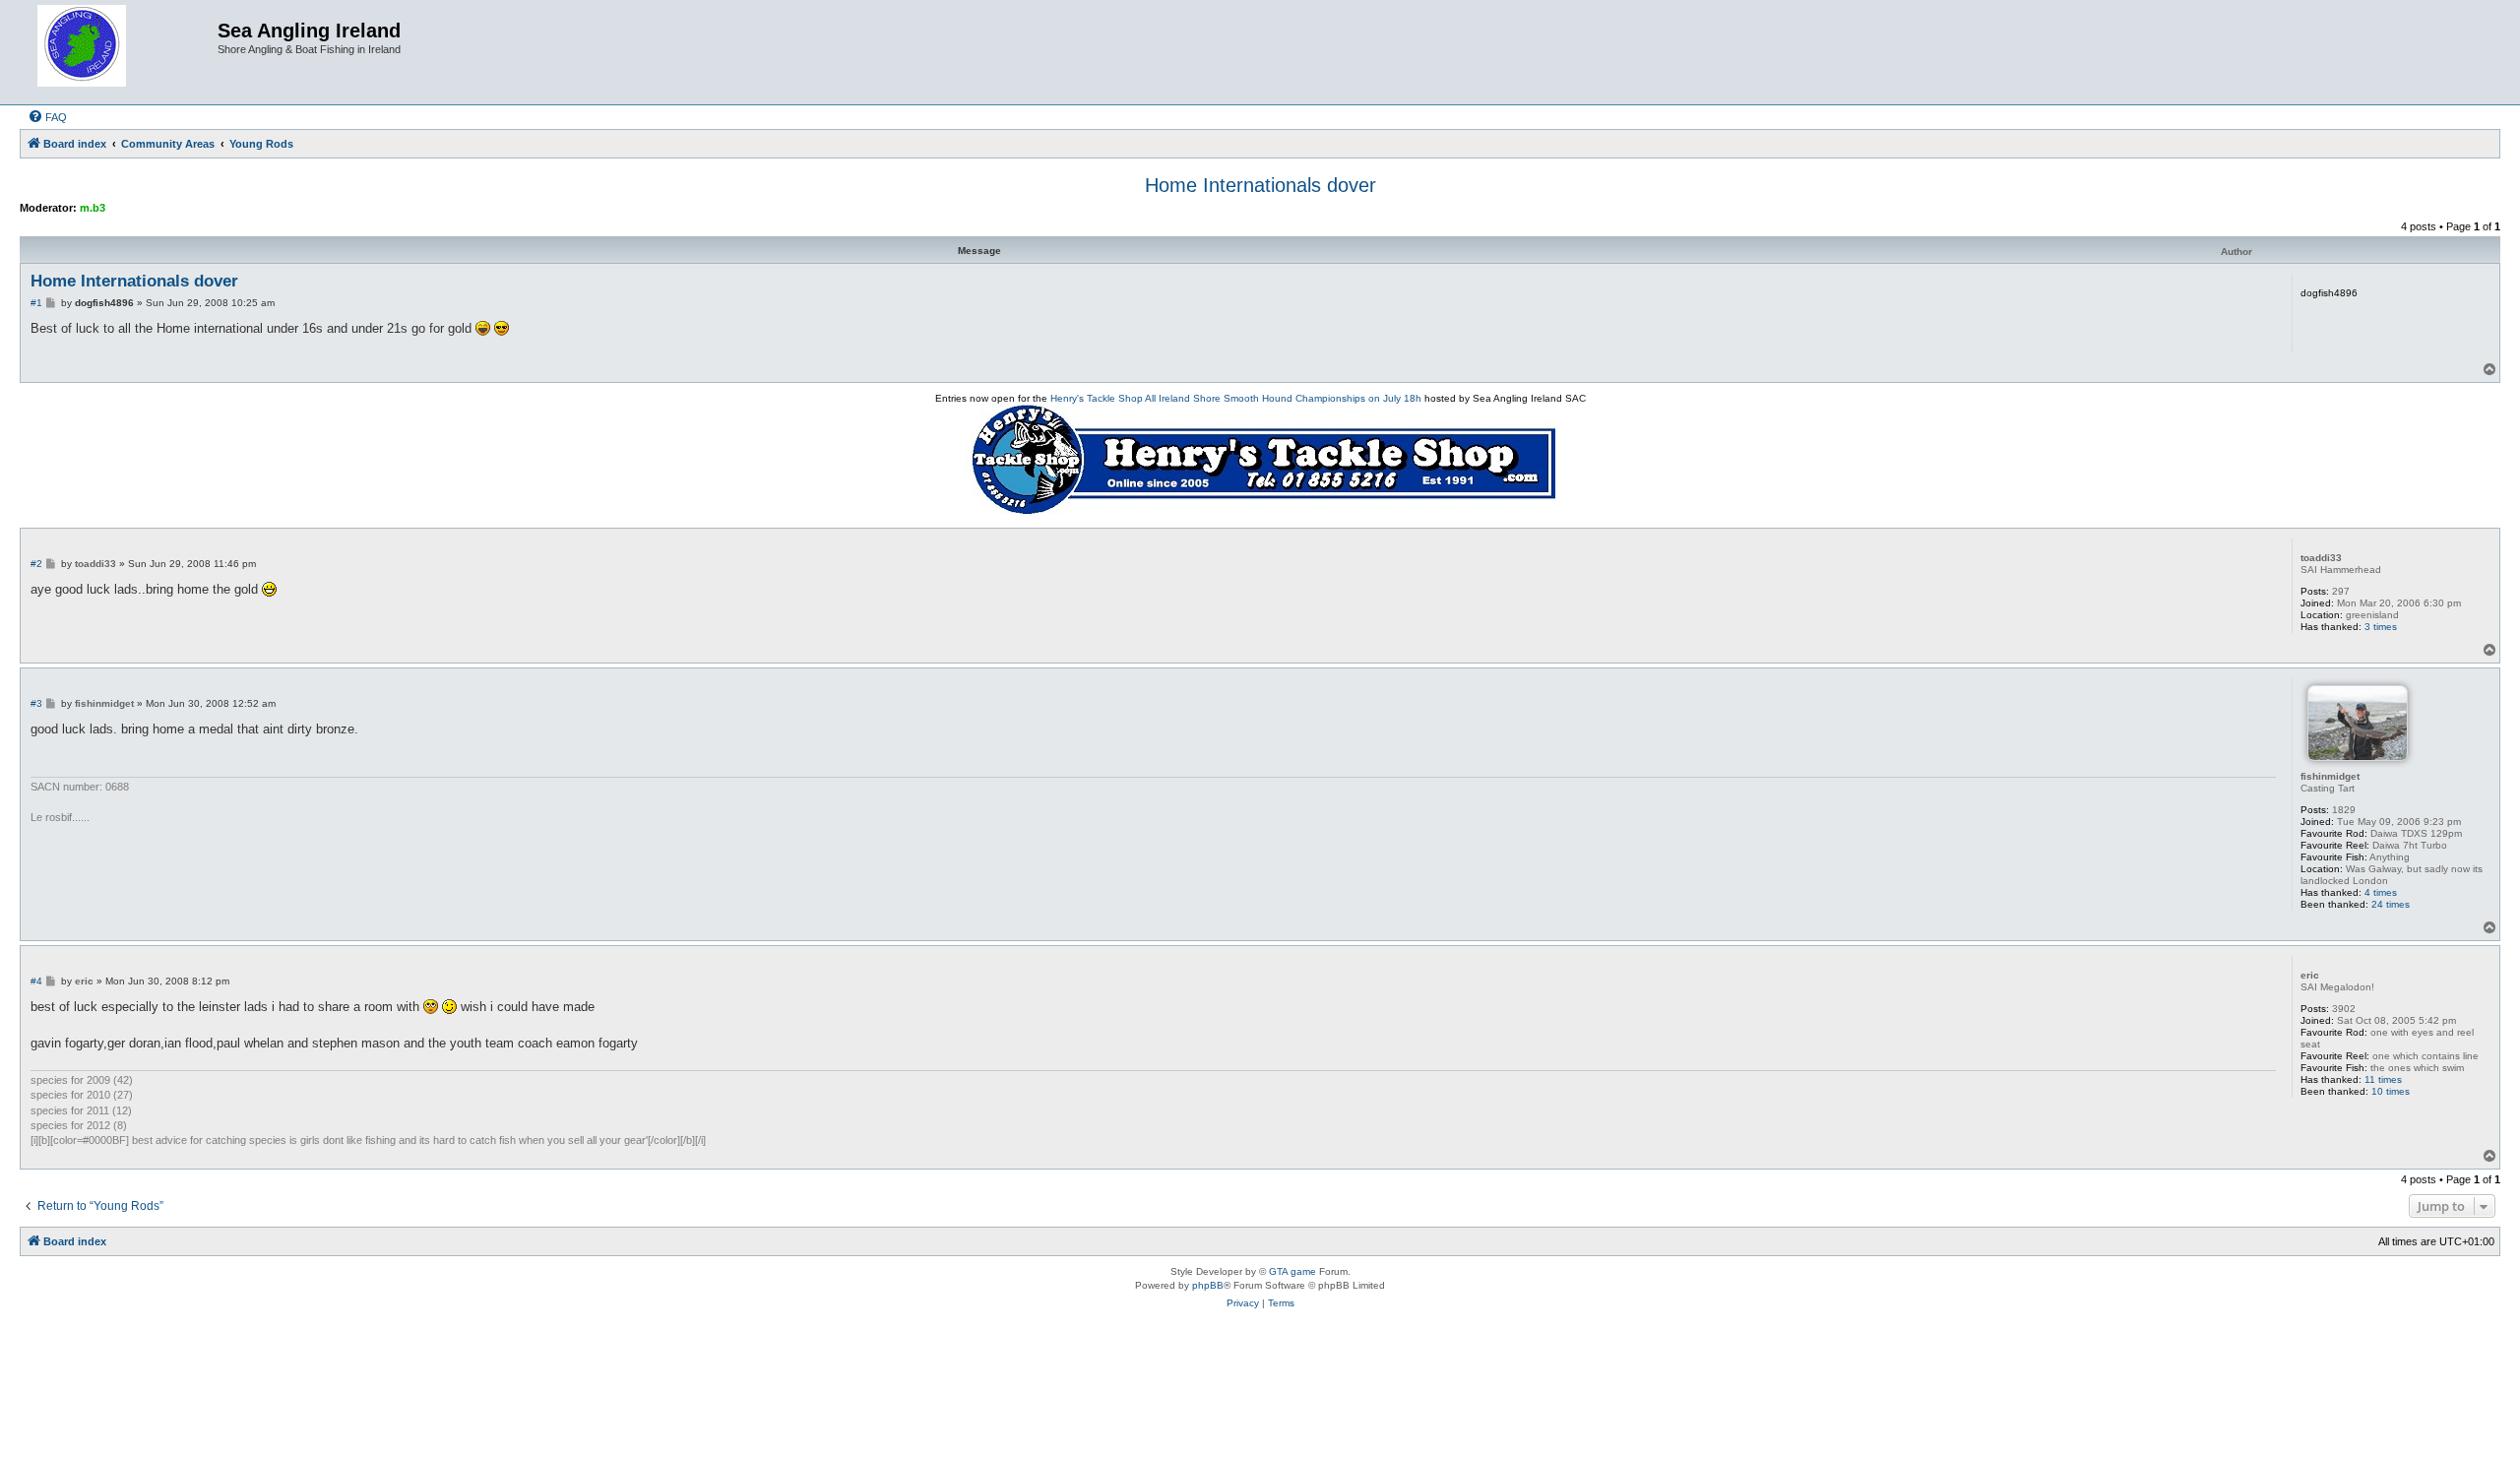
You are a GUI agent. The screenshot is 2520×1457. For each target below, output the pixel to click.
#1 (36, 303)
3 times (2381, 627)
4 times (2381, 892)
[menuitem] (47, 117)
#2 (36, 564)
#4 (36, 981)
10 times (2391, 1091)
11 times (2383, 1079)
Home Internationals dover (1260, 185)
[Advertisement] (1260, 1396)
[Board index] (121, 52)
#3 (36, 703)
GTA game (1292, 1271)
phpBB (1208, 1285)
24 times (2391, 904)
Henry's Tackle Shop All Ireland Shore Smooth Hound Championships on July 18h (1236, 398)
